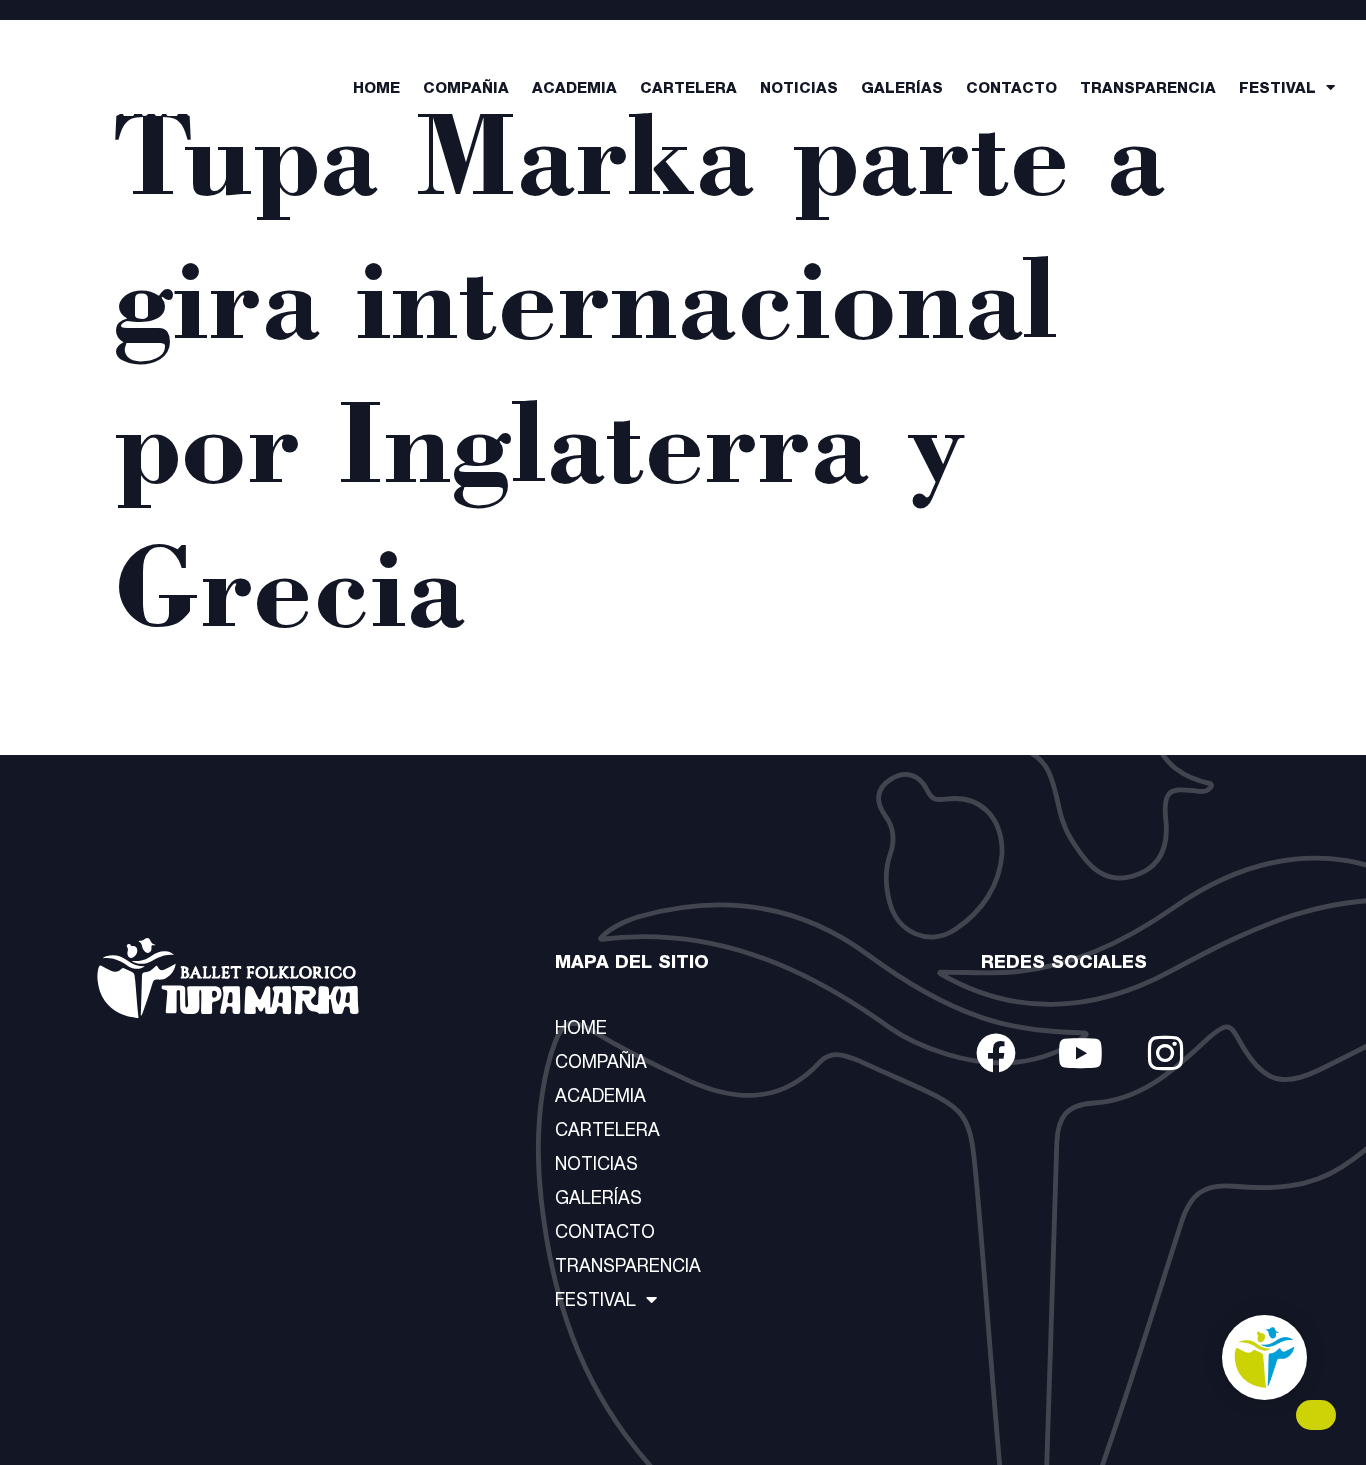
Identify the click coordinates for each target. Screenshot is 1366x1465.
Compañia (466, 89)
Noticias (799, 89)
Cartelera (688, 89)
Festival (1277, 89)
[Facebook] (996, 1053)
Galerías (902, 89)
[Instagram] (1166, 1053)
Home (376, 89)
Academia (574, 89)
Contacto (1011, 89)
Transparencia (1148, 89)
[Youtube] (1081, 1053)
